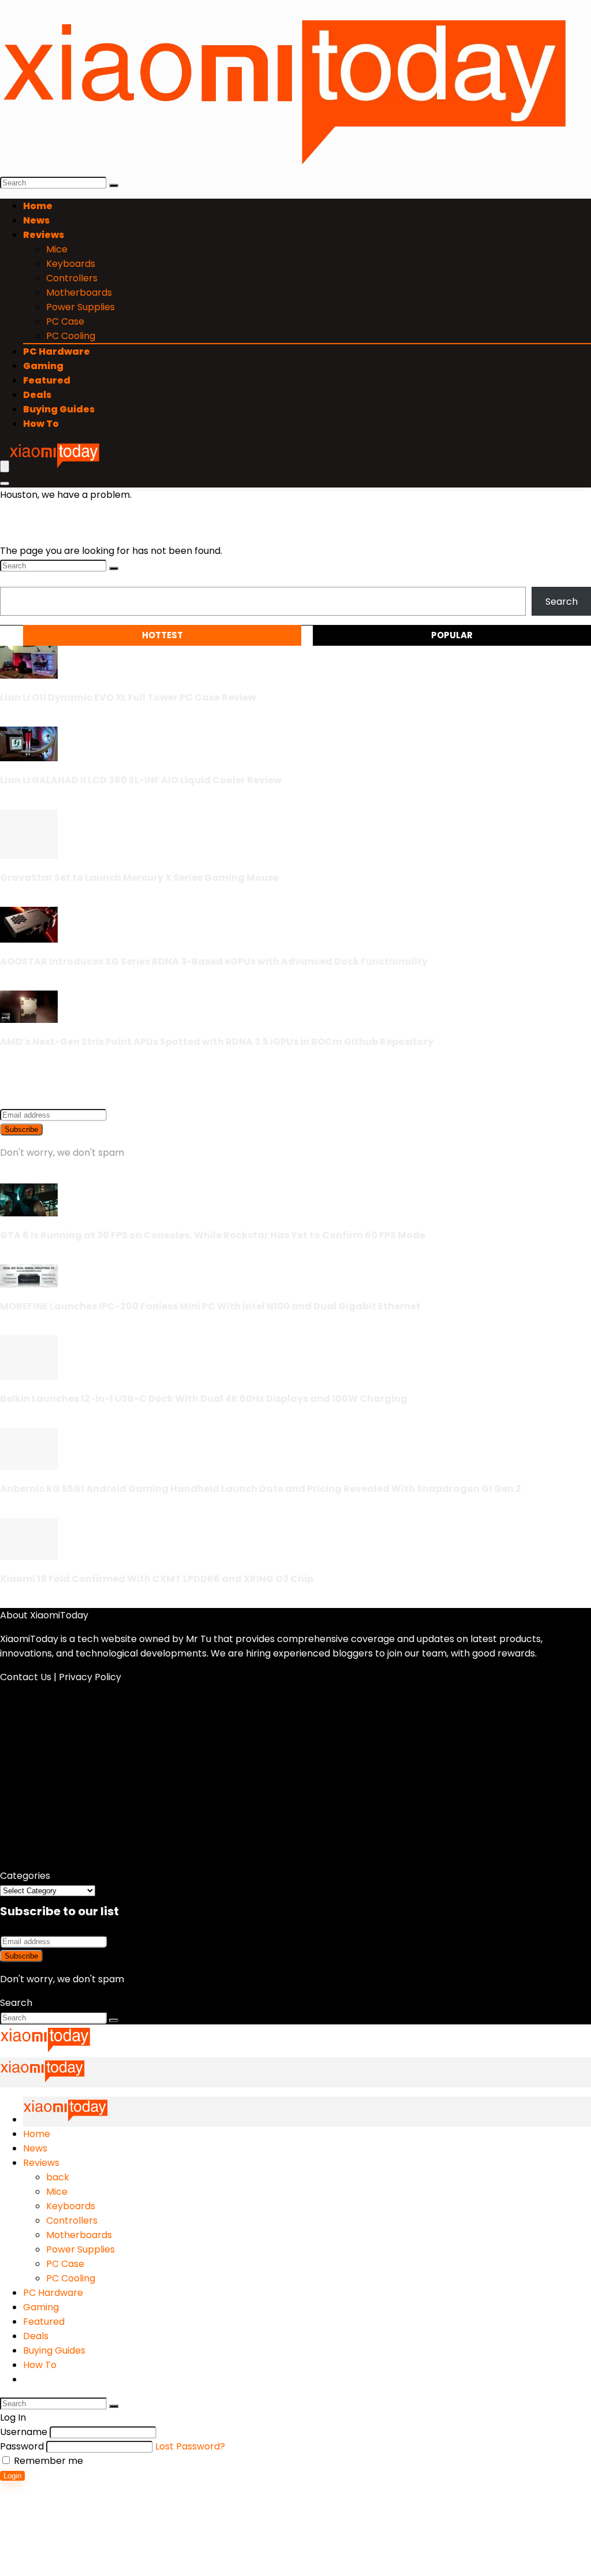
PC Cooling (71, 336)
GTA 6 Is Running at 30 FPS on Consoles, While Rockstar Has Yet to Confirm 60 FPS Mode (213, 1235)
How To (41, 424)
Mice (57, 249)
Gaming (43, 366)
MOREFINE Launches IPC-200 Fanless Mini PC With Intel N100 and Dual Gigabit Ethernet (210, 1306)
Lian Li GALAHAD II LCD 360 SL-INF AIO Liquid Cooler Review (141, 780)
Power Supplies (81, 307)
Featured (47, 380)
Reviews (44, 235)
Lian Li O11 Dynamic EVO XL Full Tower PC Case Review (128, 697)
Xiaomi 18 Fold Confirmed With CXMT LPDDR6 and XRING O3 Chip (157, 1579)
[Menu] (5, 466)
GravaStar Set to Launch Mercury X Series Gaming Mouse (139, 878)
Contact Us (26, 1677)
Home (38, 206)
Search (16, 580)
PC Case (65, 321)
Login (12, 2476)
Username (24, 2432)
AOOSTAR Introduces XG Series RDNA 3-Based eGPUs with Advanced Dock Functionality (214, 961)
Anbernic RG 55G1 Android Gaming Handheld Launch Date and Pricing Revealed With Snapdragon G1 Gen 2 (261, 1489)
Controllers (72, 278)
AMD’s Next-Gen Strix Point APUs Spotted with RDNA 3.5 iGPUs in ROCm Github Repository (217, 1042)
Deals (37, 395)
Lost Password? (190, 2446)
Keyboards (71, 264)
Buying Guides (59, 409)
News (36, 220)
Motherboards (79, 293)
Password (22, 2446)
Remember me (47, 2461)
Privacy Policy (90, 1677)
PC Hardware (57, 351)
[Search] (114, 185)
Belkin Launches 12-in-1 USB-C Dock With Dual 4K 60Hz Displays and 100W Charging (204, 1399)
